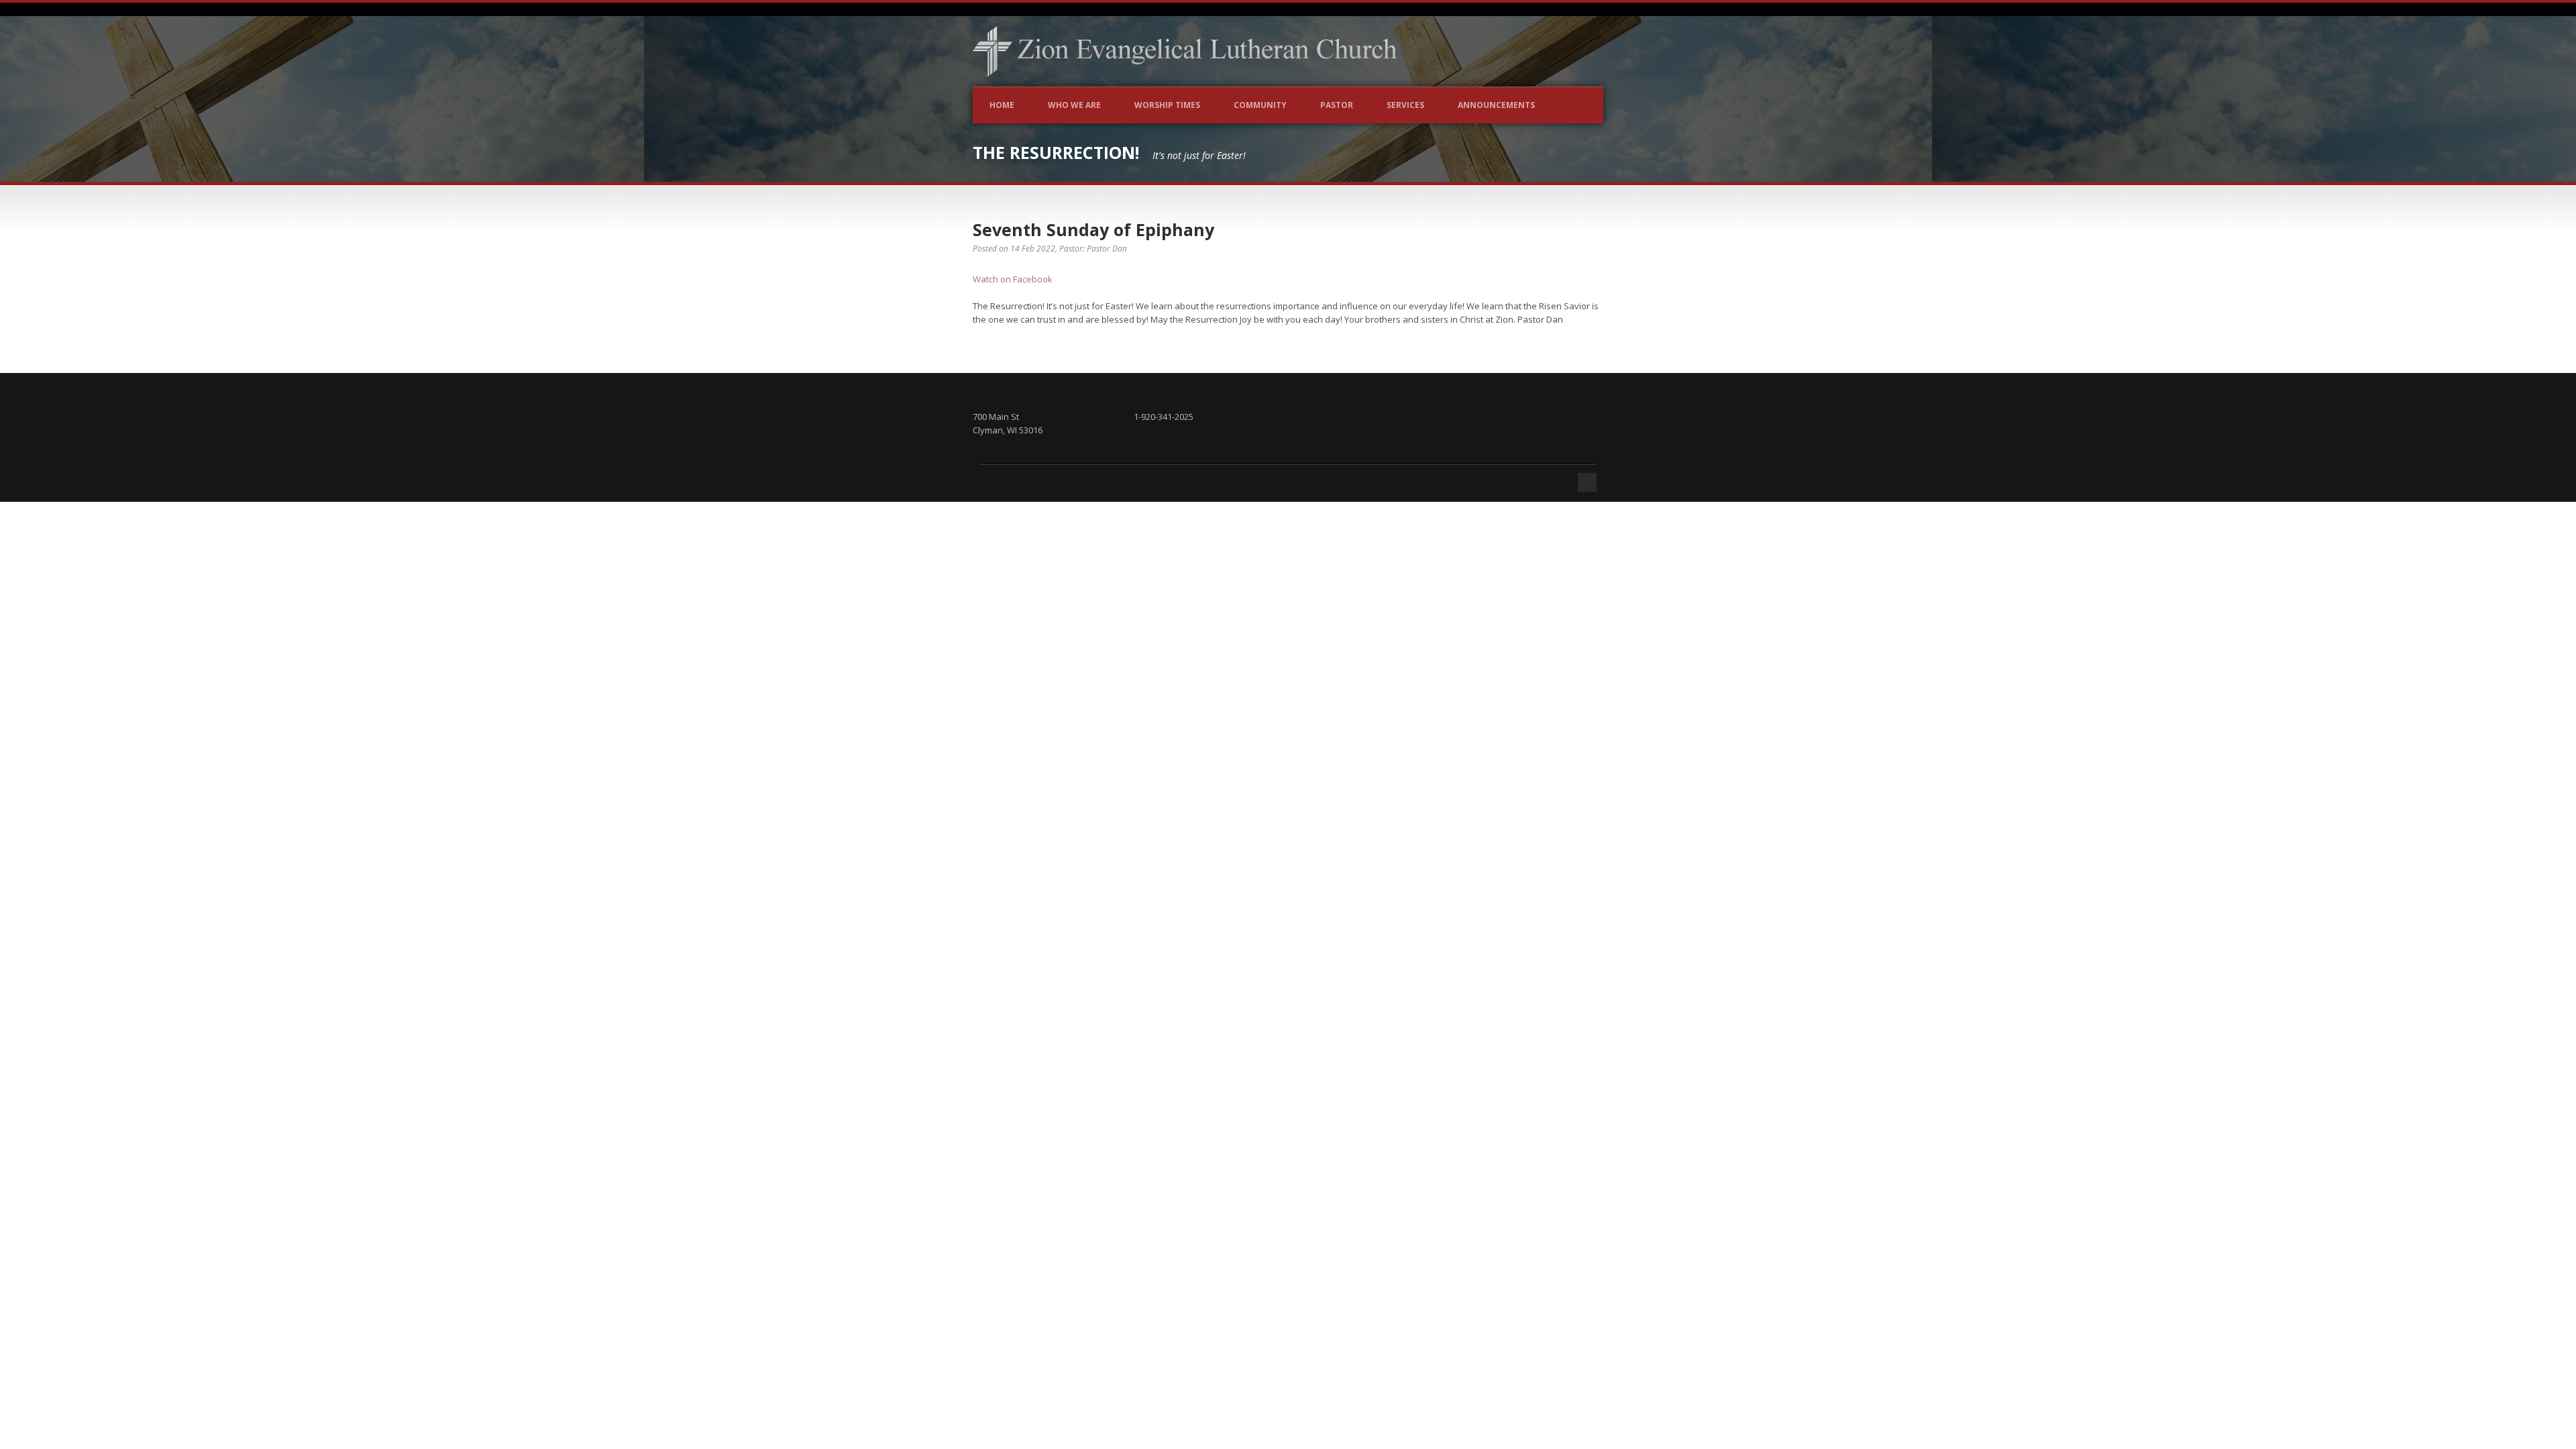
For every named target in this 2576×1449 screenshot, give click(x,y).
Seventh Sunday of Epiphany (1093, 229)
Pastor (1337, 105)
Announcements (1496, 105)
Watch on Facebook (1013, 279)
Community (1260, 105)
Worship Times (1167, 105)
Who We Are (1074, 105)
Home (1002, 105)
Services (1405, 105)
